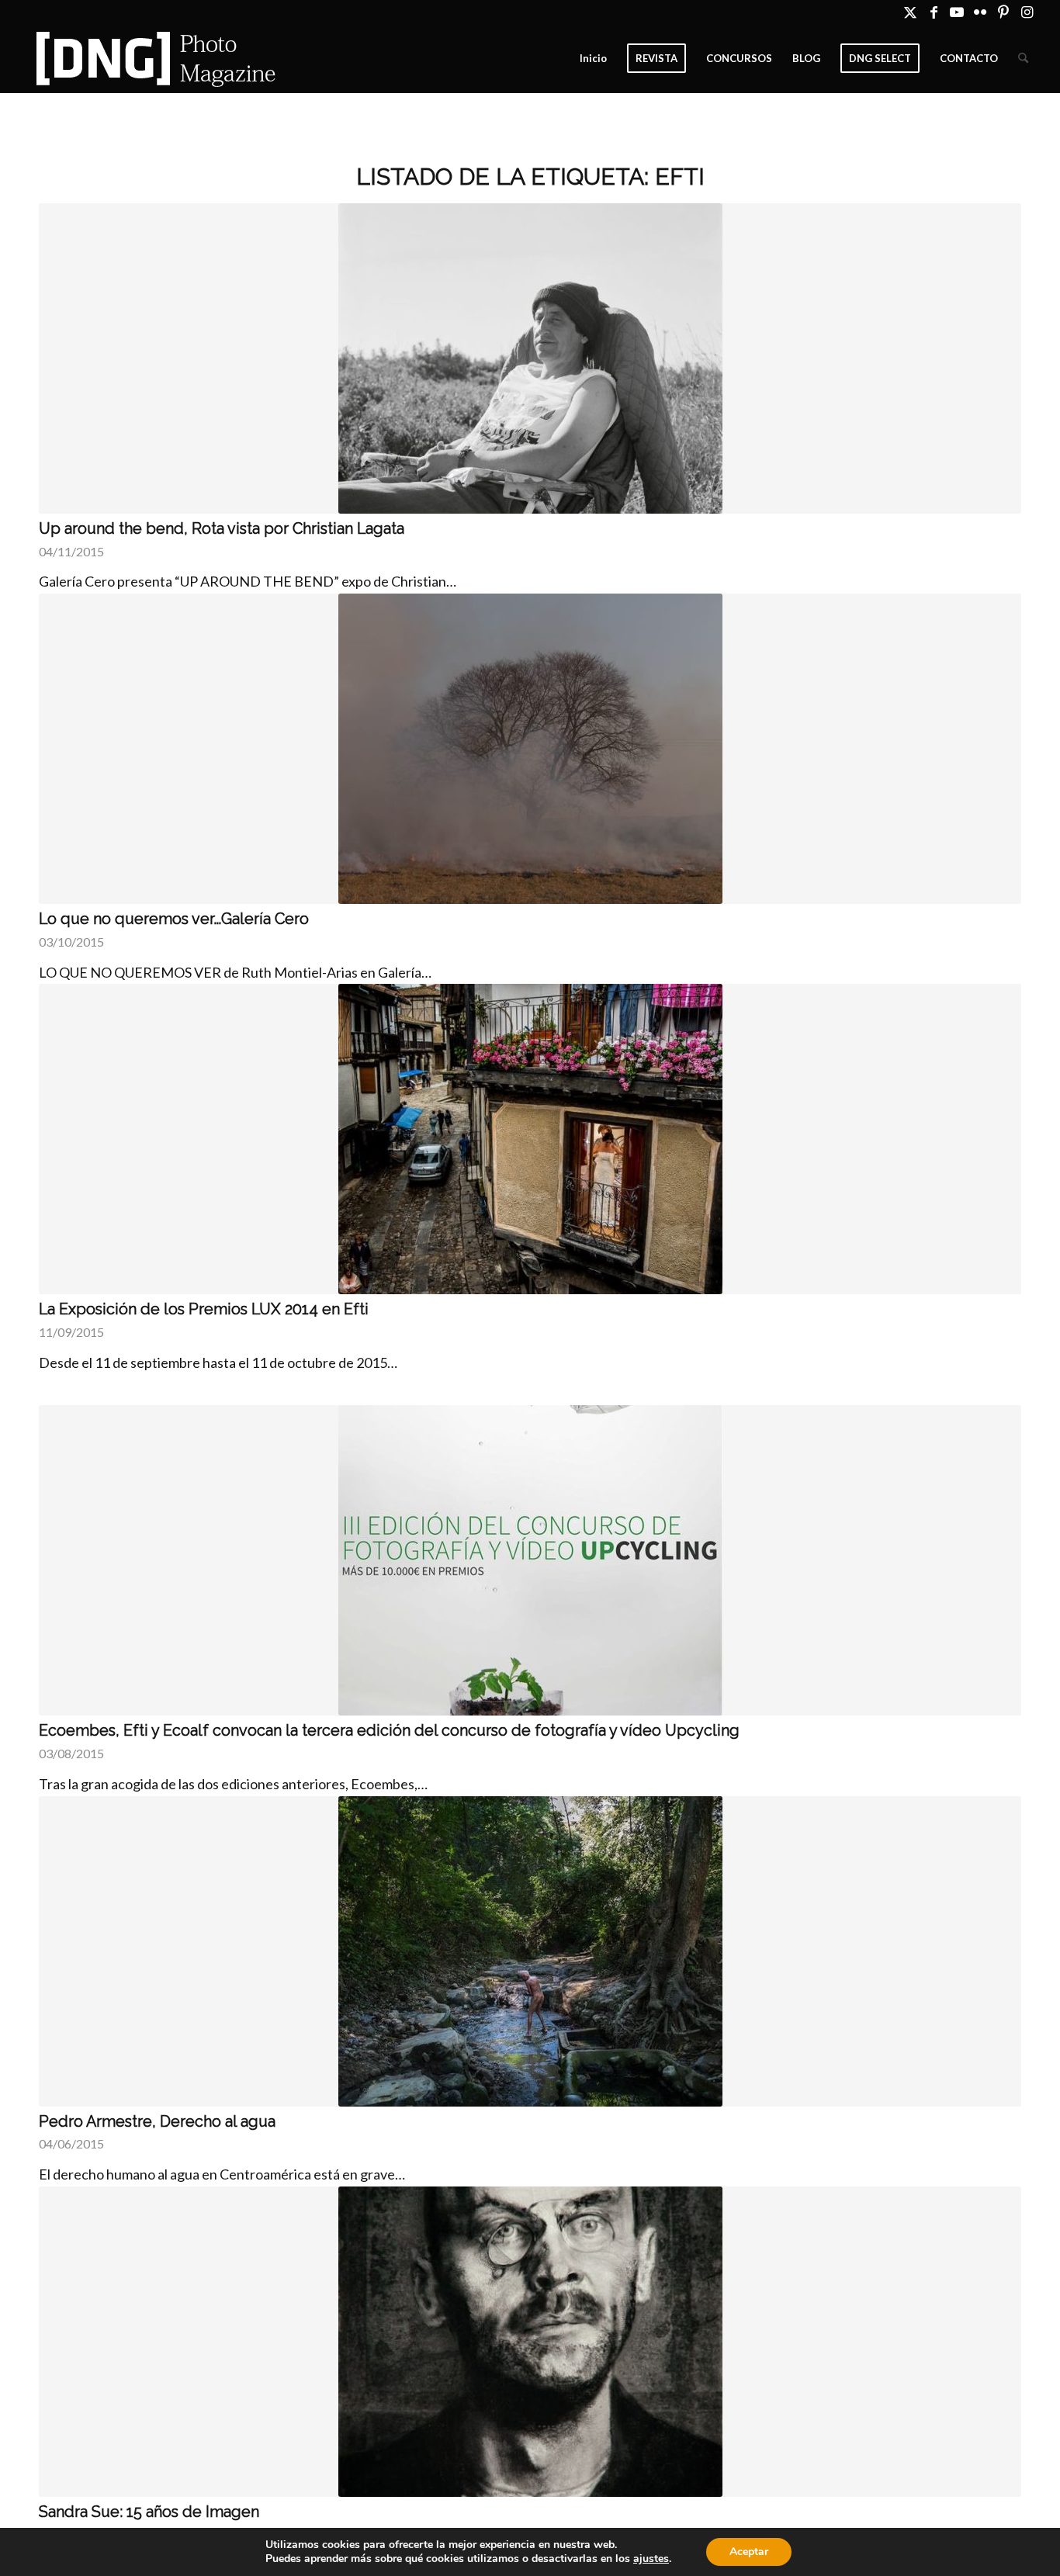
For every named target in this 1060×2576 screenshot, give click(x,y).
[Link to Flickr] (980, 12)
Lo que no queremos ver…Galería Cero (174, 919)
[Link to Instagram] (1027, 12)
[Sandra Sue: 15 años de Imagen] (530, 2342)
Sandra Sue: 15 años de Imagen (149, 2512)
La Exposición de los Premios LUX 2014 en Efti (204, 1309)
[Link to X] (911, 12)
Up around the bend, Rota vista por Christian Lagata (222, 528)
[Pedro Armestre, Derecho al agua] (530, 1951)
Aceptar (749, 2552)
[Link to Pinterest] (1004, 12)
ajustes (651, 2559)
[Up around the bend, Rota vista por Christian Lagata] (530, 358)
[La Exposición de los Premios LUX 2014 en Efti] (530, 1139)
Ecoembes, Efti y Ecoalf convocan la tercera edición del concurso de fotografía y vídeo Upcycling (389, 1730)
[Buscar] (1023, 58)
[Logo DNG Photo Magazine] (153, 58)
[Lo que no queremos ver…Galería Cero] (530, 749)
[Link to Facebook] (934, 12)
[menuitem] (593, 58)
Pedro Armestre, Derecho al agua (157, 2121)
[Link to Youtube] (957, 12)
